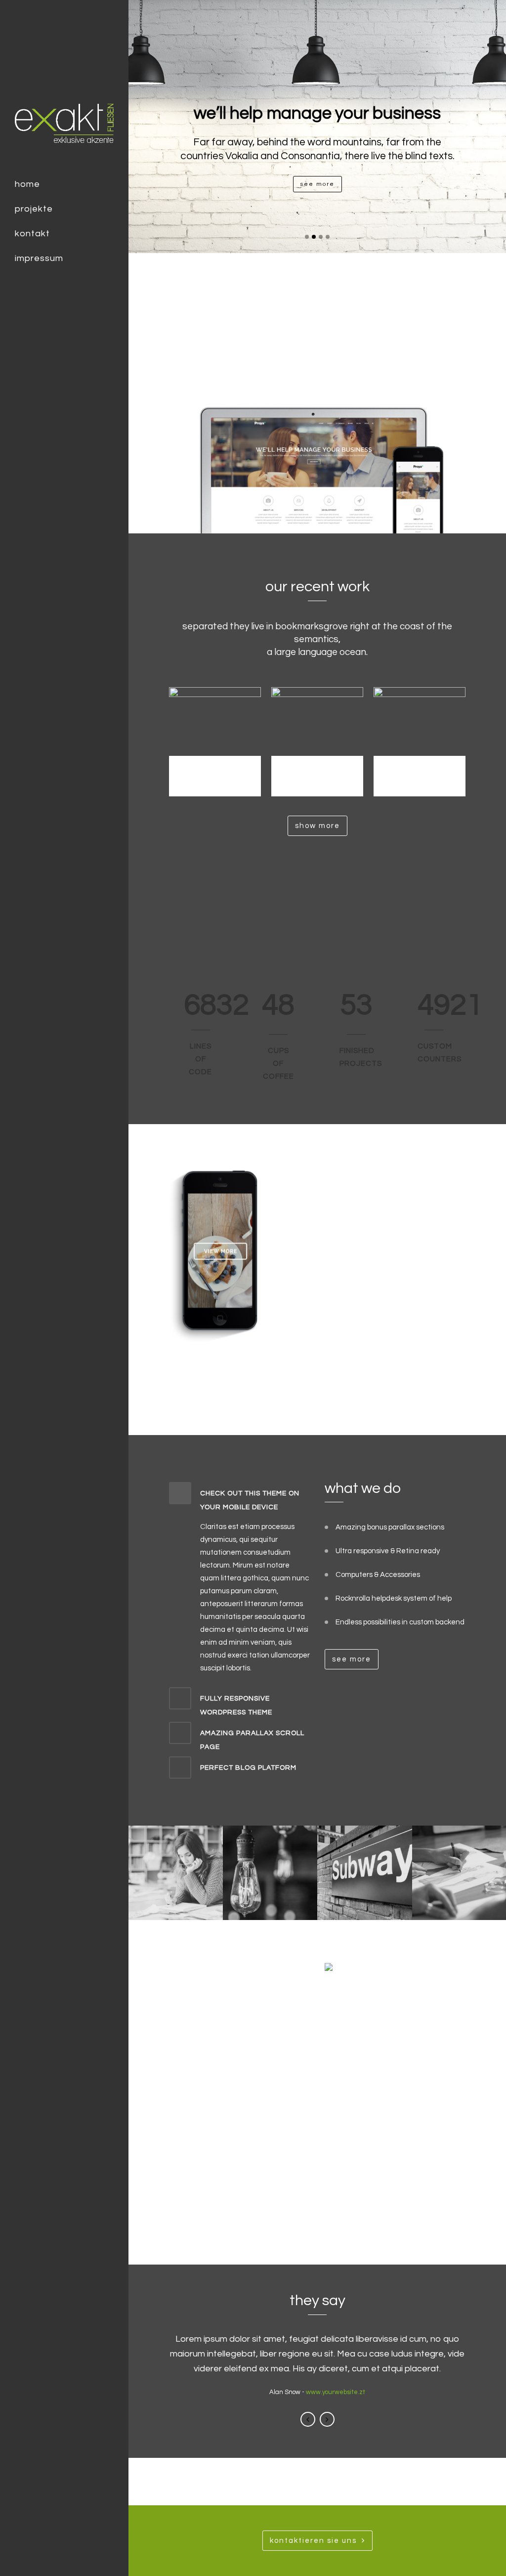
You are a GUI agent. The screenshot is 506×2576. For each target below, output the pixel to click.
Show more (317, 826)
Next (327, 2419)
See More (300, 1372)
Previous (308, 2419)
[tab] (239, 1498)
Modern (420, 774)
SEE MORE (317, 184)
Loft (317, 774)
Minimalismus (215, 774)
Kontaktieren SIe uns (313, 2541)
